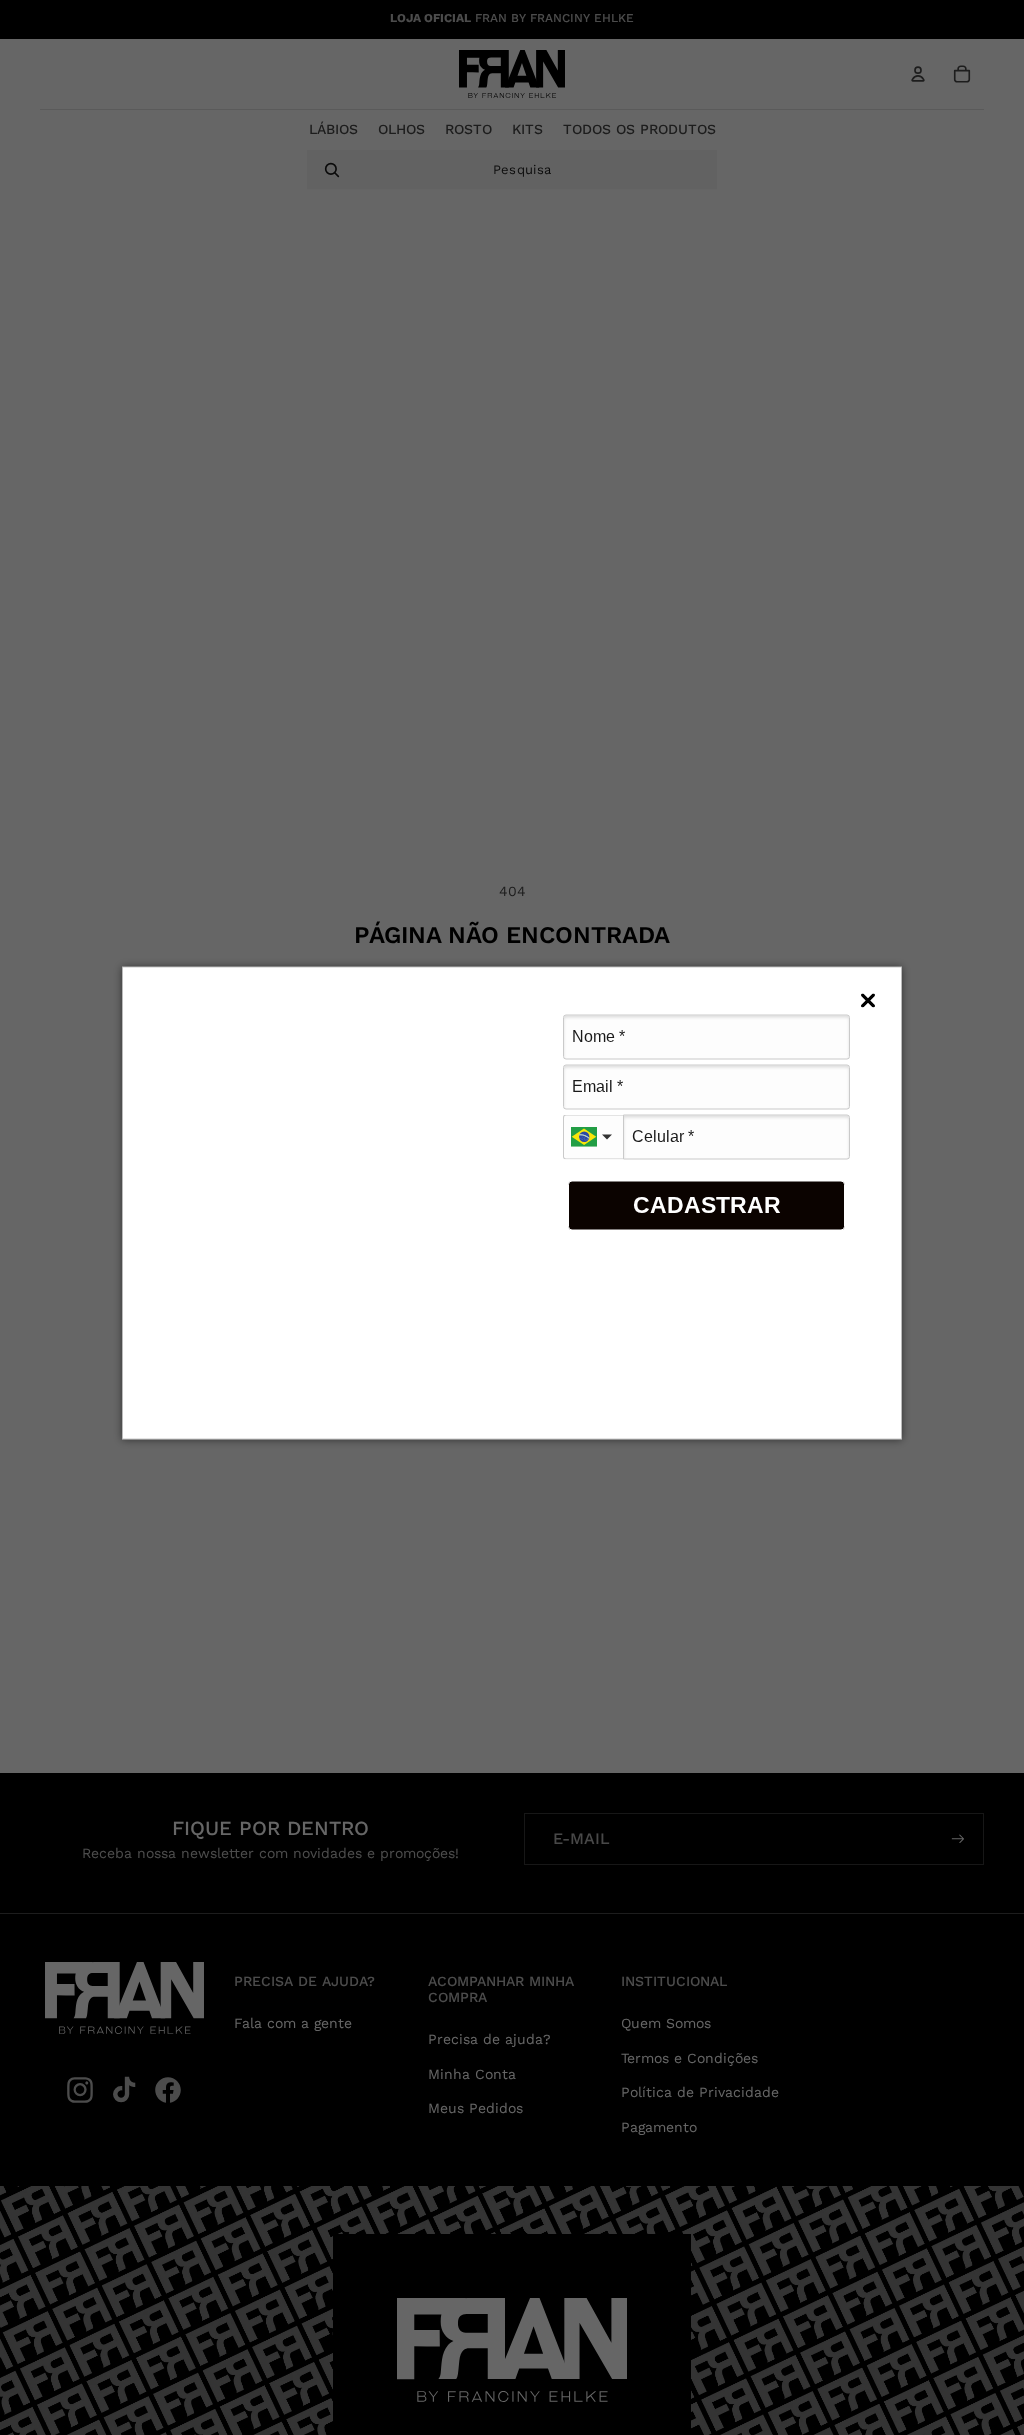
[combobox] (593, 1136)
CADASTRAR (707, 1205)
